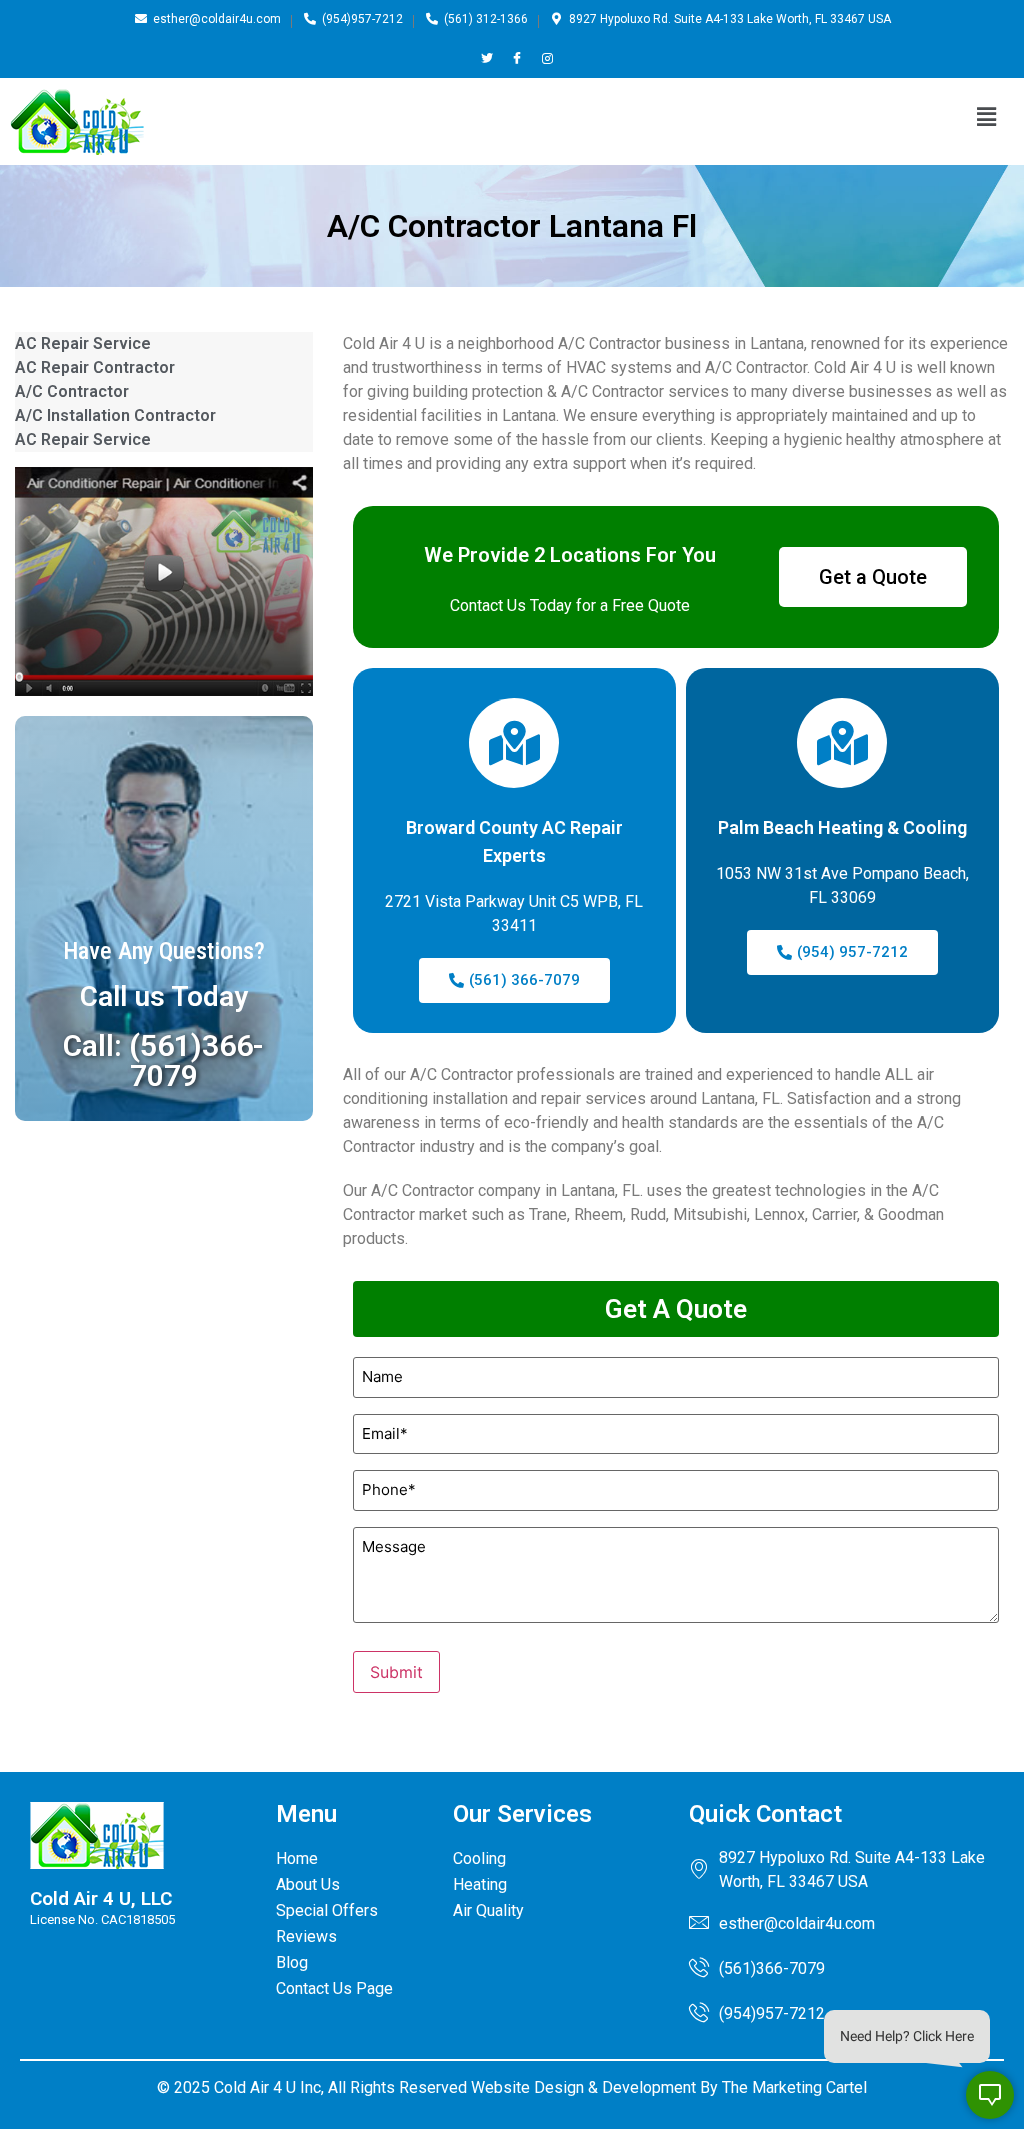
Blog (292, 1962)
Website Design (527, 2087)
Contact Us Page (334, 1988)
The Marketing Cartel (794, 2087)
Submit (396, 1672)
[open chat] (990, 2095)
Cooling (479, 1858)
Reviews (306, 1936)
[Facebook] (517, 58)
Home (297, 1858)
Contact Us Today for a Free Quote (570, 605)
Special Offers (327, 1910)
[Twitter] (487, 58)
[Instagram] (547, 58)
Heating (480, 1884)
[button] (987, 116)
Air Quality (488, 1910)
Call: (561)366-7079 (163, 1060)
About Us (308, 1884)
